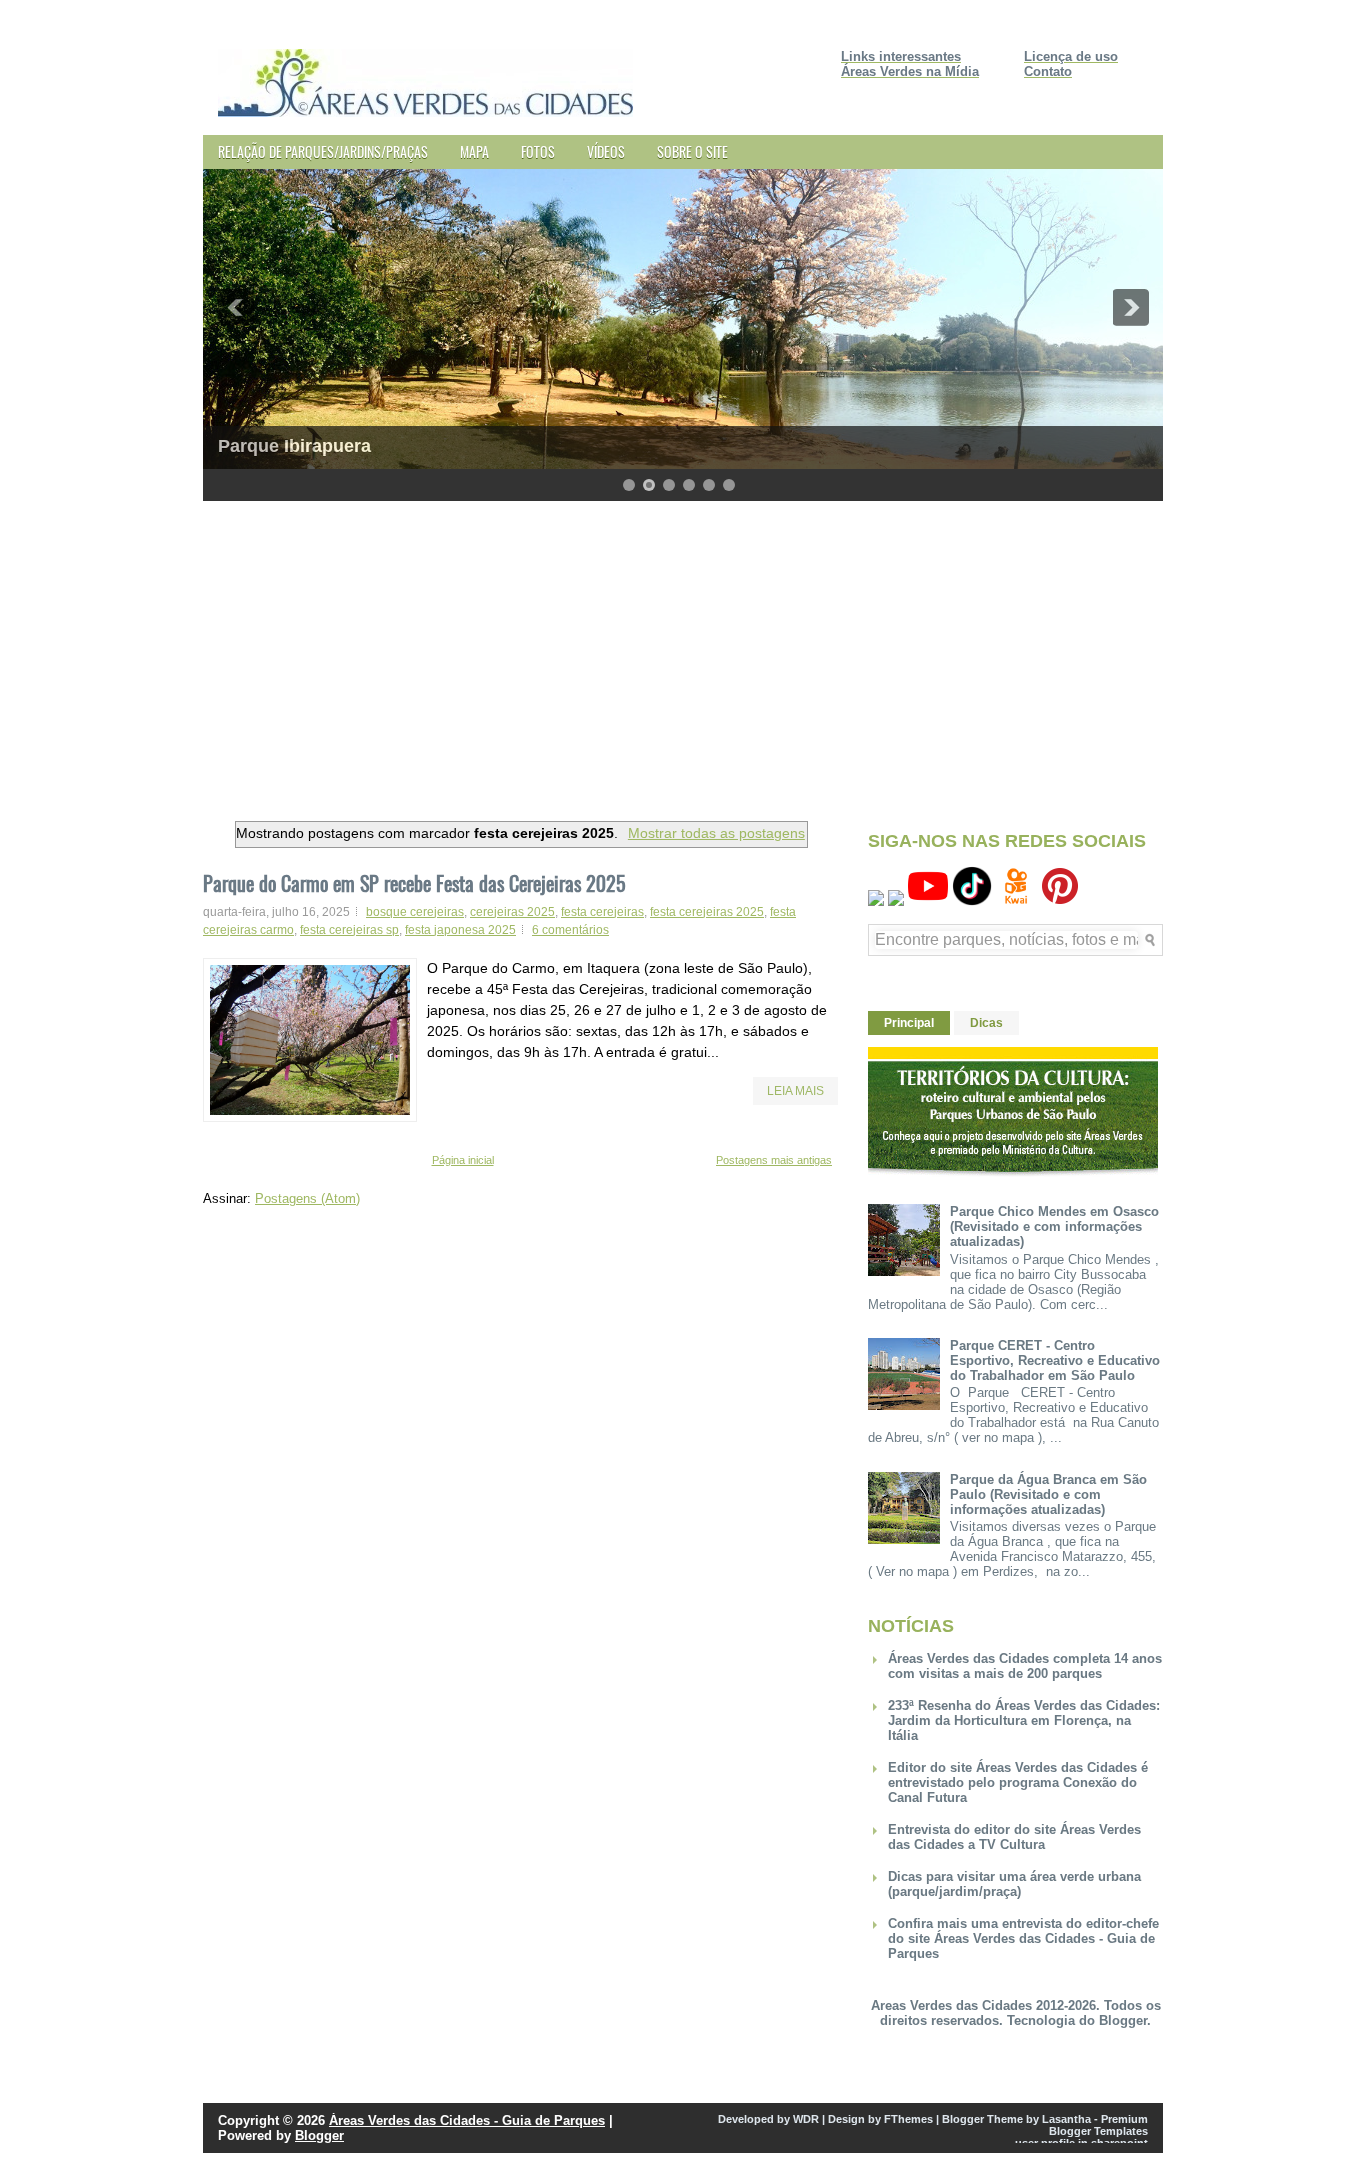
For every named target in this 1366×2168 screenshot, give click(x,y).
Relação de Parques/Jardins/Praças (323, 151)
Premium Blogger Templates (1098, 2125)
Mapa (474, 151)
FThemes (908, 2119)
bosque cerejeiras (415, 912)
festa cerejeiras (602, 912)
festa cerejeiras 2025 (707, 912)
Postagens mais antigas (774, 1160)
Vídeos (606, 151)
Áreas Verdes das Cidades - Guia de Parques (467, 2120)
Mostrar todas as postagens (716, 833)
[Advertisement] (683, 656)
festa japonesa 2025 (460, 930)
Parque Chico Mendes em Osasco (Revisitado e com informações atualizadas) (1054, 1226)
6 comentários (570, 930)
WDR (806, 2119)
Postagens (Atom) (307, 1198)
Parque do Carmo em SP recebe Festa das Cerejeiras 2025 (414, 883)
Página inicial (463, 1160)
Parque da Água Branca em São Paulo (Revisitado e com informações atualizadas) (1048, 1494)
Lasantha (1066, 2119)
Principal (909, 1023)
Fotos (538, 151)
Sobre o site (692, 151)
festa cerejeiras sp (349, 930)
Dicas (986, 1023)
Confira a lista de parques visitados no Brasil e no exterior (467, 446)
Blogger (1123, 2020)
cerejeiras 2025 (512, 912)
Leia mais (795, 1091)
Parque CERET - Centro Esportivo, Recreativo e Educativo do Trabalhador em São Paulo (1055, 1360)
